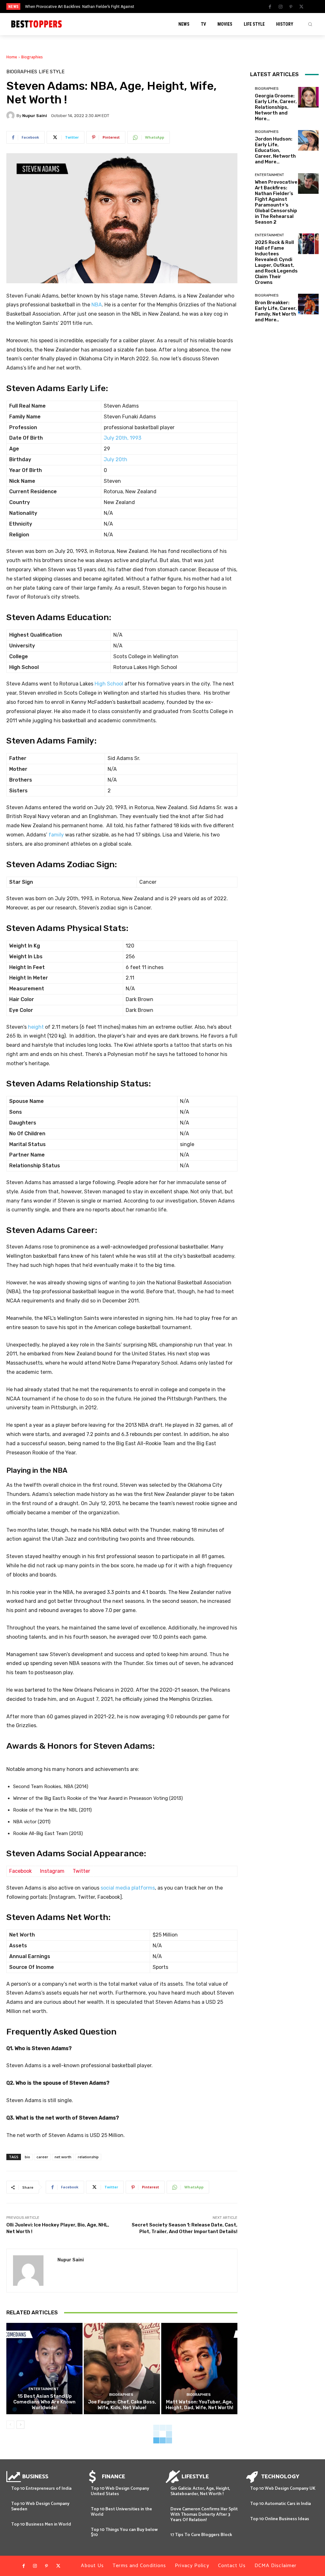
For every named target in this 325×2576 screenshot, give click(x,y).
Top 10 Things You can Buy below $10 (124, 2533)
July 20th (116, 459)
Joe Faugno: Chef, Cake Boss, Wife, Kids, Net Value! (122, 2405)
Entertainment (44, 2389)
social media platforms (128, 1888)
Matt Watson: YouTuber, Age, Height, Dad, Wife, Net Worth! (199, 2405)
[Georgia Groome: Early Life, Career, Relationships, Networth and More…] (308, 97)
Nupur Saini (35, 116)
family (56, 835)
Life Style (52, 72)
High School (109, 684)
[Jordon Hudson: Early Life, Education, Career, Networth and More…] (308, 140)
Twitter (81, 1871)
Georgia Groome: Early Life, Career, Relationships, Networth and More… (276, 107)
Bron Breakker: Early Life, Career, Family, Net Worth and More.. (276, 311)
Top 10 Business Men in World (41, 2524)
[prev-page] (10, 2425)
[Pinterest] (291, 7)
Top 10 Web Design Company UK (283, 2489)
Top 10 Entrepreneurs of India (41, 2489)
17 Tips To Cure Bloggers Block (201, 2535)
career (42, 2157)
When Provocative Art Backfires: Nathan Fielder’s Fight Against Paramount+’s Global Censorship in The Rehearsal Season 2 (276, 202)
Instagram (52, 1871)
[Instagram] (281, 7)
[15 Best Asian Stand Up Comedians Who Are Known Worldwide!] (44, 2369)
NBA (97, 305)
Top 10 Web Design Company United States (120, 2491)
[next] (179, 7)
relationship (88, 2157)
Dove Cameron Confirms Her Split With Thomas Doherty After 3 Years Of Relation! (204, 2515)
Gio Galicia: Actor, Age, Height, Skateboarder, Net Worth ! (200, 2491)
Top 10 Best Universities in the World (121, 2512)
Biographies (32, 57)
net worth (63, 2157)
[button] (310, 24)
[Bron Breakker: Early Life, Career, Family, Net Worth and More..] (308, 304)
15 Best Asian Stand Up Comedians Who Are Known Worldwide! (44, 2402)
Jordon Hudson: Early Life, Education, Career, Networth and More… (275, 150)
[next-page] (20, 2425)
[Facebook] (270, 7)
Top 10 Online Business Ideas (280, 2519)
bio (27, 2157)
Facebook (20, 1871)
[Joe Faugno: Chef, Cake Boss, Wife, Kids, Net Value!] (122, 2369)
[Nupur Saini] (11, 115)
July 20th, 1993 (123, 438)
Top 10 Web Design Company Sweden (40, 2507)
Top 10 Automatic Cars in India (280, 2504)
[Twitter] (302, 7)
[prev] (169, 7)
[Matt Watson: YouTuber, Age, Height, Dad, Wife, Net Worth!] (199, 2369)
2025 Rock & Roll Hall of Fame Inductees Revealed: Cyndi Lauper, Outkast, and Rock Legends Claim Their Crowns (276, 262)
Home (12, 57)
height (36, 1027)
